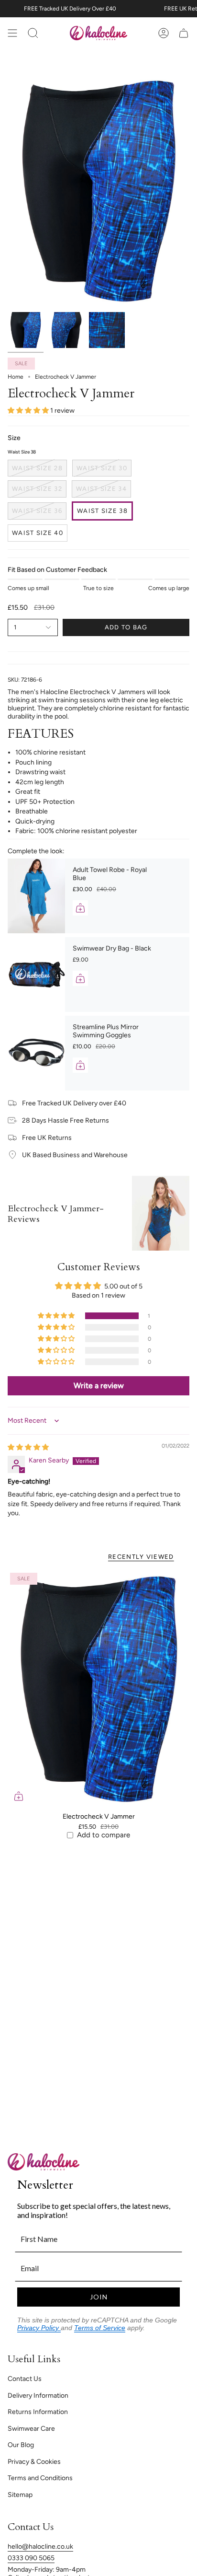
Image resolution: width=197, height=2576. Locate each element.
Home (16, 377)
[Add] (80, 908)
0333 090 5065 (31, 2558)
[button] (29, 411)
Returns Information (38, 2412)
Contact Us (25, 2379)
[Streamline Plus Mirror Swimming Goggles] (36, 1053)
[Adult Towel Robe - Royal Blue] (36, 896)
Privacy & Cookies (34, 2462)
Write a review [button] (99, 1386)
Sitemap (20, 2495)
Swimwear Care (31, 2429)
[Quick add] (19, 1796)
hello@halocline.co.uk (40, 2547)
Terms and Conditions (40, 2478)
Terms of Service (100, 2328)
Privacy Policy (39, 2328)
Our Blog (21, 2445)
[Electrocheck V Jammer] (98, 1689)
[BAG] (184, 33)
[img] (28, 1447)
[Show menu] (12, 33)
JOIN (99, 2297)
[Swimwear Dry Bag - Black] (36, 975)
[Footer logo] (44, 2162)
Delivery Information (38, 2396)
